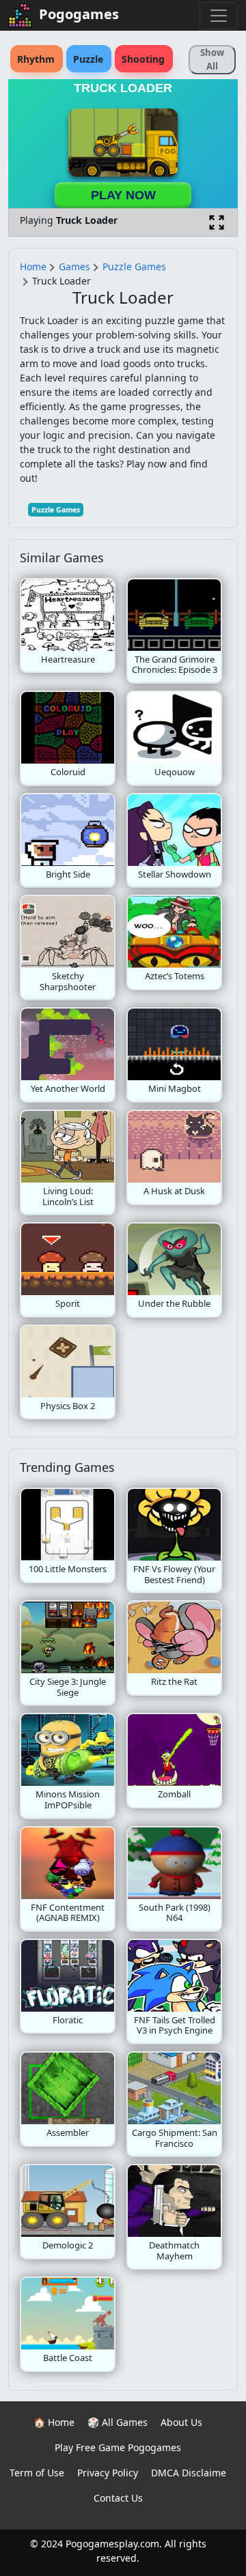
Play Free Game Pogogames (118, 2447)
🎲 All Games (118, 2422)
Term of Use (37, 2473)
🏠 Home (54, 2422)
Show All (212, 59)
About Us (181, 2422)
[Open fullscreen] (217, 222)
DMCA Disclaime (189, 2473)
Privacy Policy (108, 2473)
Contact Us (118, 2498)
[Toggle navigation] (219, 16)
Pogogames (79, 14)
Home (33, 266)
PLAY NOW (123, 195)
